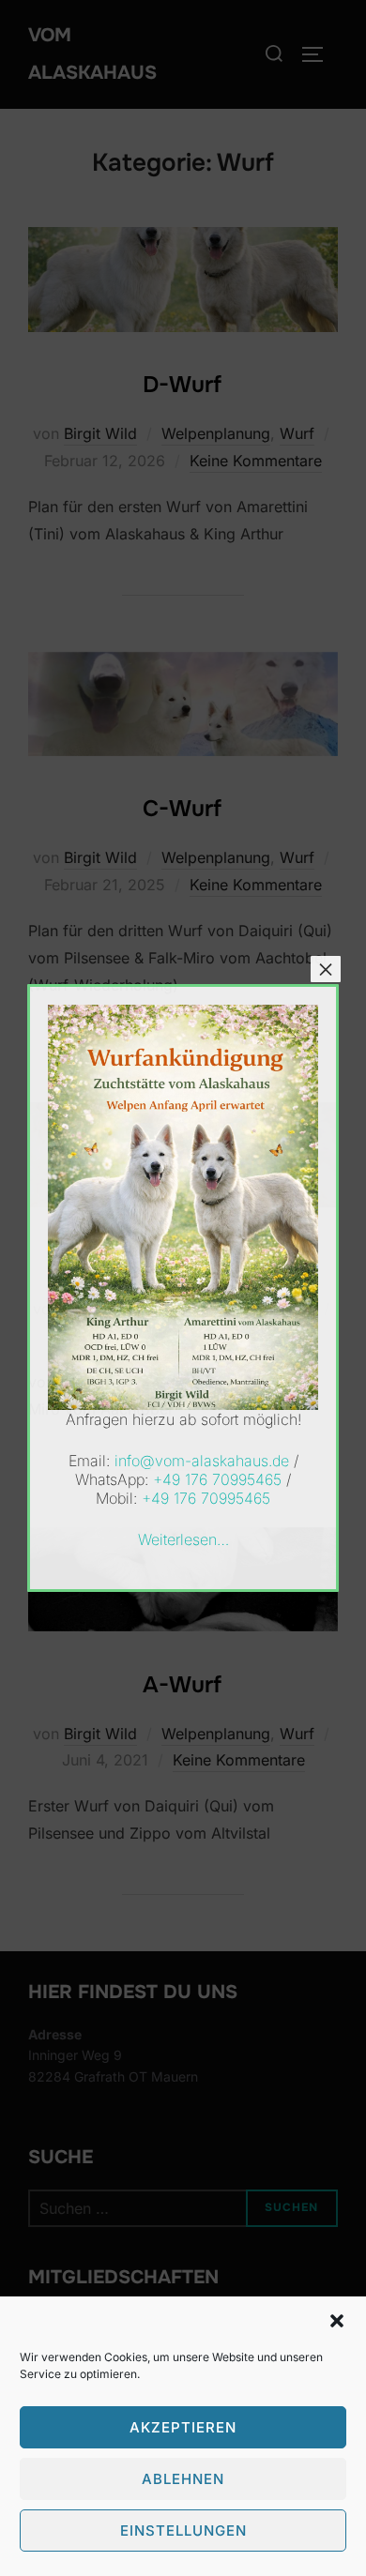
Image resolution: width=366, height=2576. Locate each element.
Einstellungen (183, 2531)
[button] (337, 2321)
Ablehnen (183, 2479)
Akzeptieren (183, 2427)
